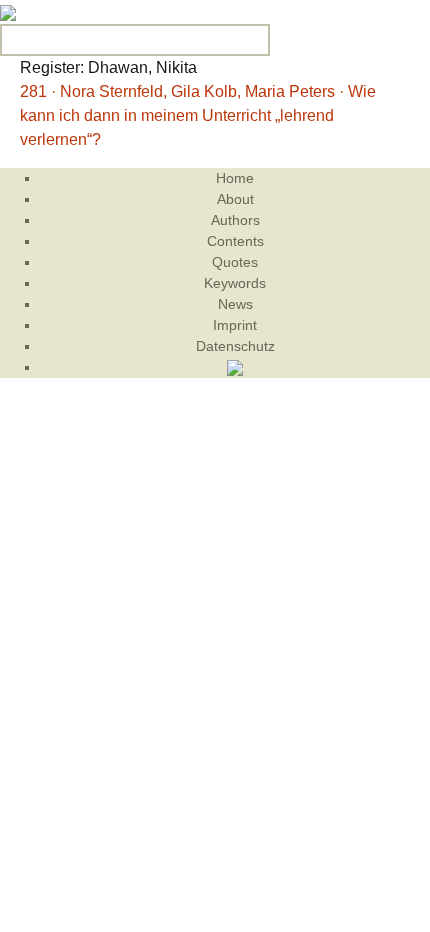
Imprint (235, 325)
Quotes (235, 262)
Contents (235, 241)
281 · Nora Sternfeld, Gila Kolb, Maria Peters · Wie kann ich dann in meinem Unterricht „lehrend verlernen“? (198, 115)
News (235, 304)
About (235, 199)
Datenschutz (235, 346)
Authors (235, 220)
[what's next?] (8, 11)
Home (235, 178)
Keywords (235, 283)
